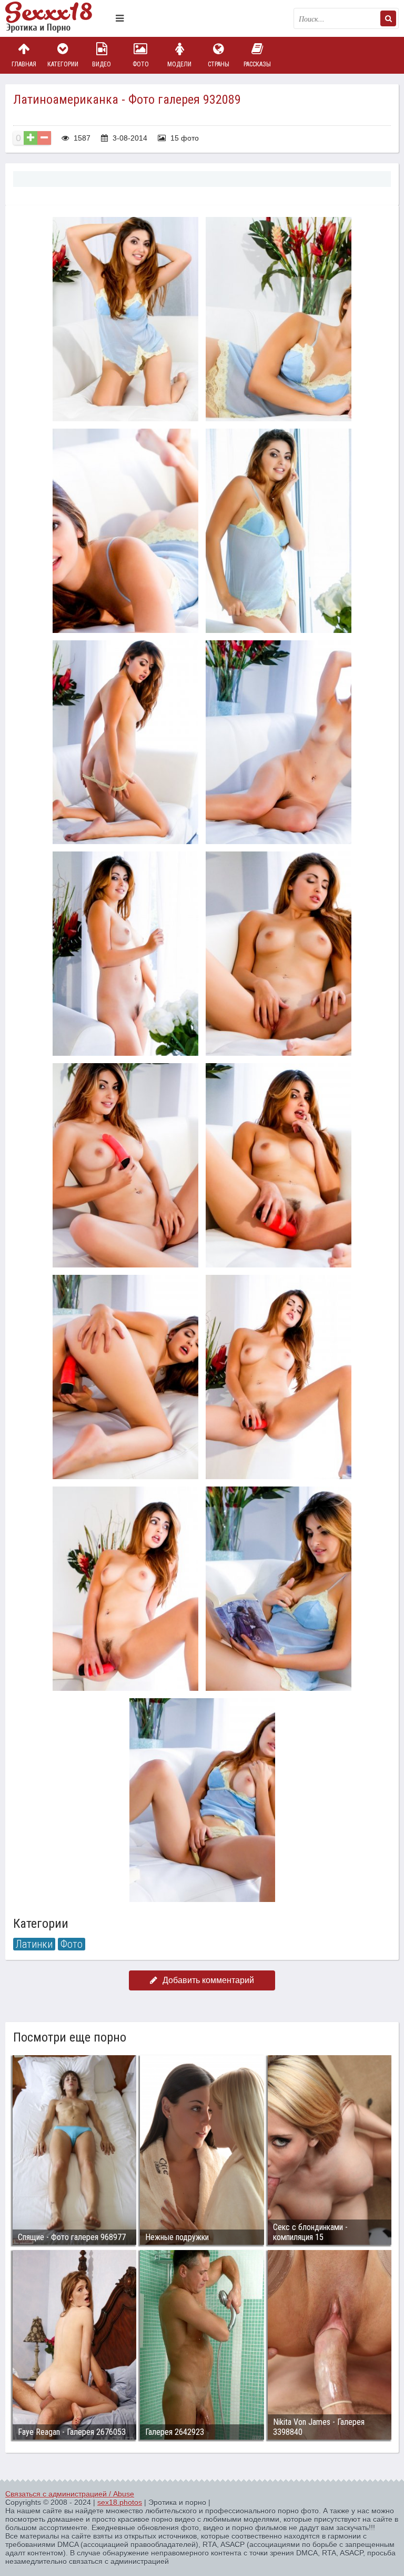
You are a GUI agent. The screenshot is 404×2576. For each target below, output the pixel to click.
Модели (179, 64)
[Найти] (388, 18)
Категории (63, 64)
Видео (102, 64)
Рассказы (257, 64)
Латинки (34, 1944)
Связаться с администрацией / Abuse (70, 2494)
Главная (24, 64)
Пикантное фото (58, 18)
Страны (219, 64)
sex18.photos (120, 2502)
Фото (141, 64)
